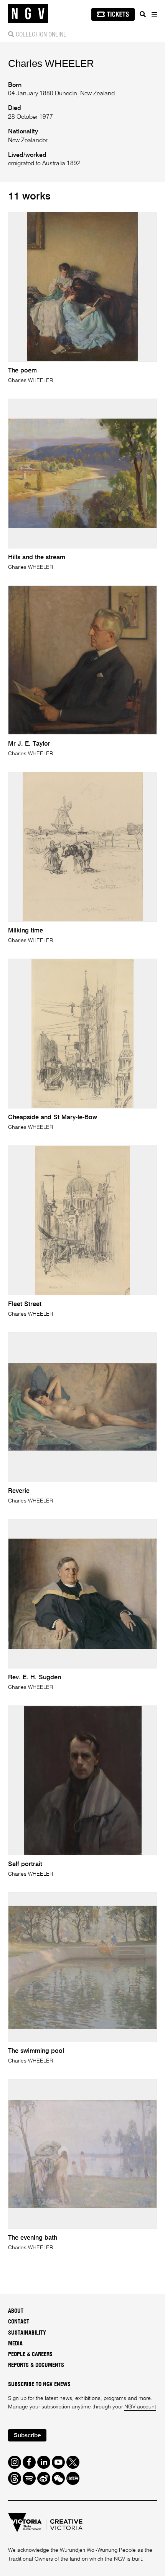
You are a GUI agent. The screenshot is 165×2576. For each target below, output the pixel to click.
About (16, 2311)
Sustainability (27, 2333)
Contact (19, 2322)
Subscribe (27, 2436)
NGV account (140, 2407)
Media (15, 2344)
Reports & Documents (36, 2365)
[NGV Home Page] (28, 14)
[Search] (143, 14)
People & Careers (30, 2354)
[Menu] (154, 14)
